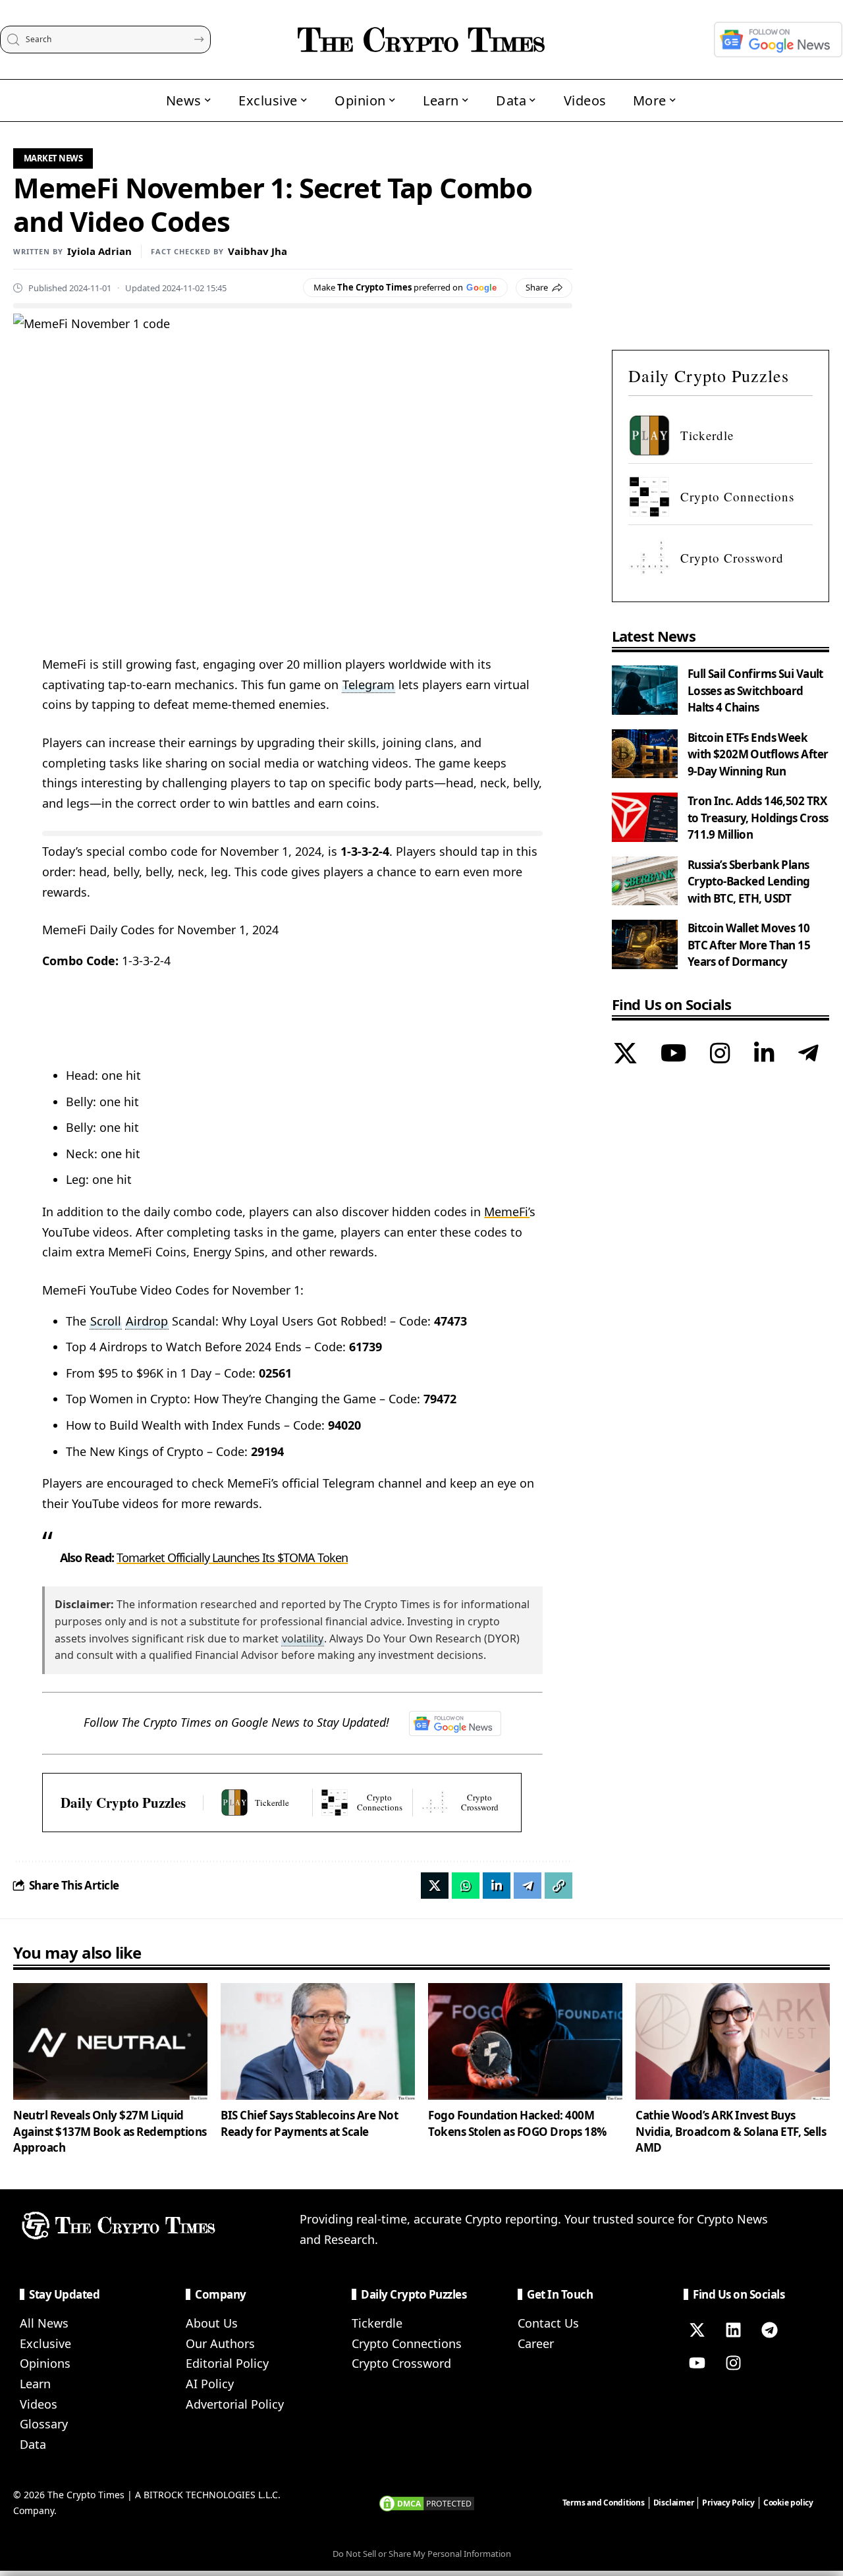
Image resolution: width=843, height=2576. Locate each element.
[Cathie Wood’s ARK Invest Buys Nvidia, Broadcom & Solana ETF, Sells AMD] (733, 2041)
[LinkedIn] (764, 1054)
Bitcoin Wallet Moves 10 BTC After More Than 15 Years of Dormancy (749, 945)
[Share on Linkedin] (497, 1886)
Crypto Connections (407, 2343)
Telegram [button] (368, 685)
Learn (35, 2384)
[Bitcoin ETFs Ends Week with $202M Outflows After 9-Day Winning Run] (645, 753)
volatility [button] (303, 1638)
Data (33, 2444)
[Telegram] (808, 1054)
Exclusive (45, 2343)
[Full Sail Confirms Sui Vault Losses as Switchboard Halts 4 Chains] (645, 690)
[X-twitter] (697, 2330)
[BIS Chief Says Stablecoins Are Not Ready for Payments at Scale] (318, 2041)
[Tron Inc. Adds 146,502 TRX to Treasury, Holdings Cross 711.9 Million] (645, 817)
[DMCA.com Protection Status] (427, 2502)
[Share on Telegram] (528, 1886)
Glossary (44, 2424)
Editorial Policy (227, 2363)
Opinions (45, 2363)
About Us (212, 2323)
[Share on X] (435, 1886)
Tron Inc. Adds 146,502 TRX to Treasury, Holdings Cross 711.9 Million (758, 818)
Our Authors (220, 2343)
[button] (558, 1886)
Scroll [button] (106, 1321)
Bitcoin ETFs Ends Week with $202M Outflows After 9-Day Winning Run (758, 754)
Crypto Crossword (401, 2363)
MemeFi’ (507, 1212)
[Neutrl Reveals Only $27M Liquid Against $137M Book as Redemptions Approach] (110, 2041)
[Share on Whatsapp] (466, 1886)
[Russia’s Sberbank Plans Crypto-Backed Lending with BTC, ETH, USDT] (645, 881)
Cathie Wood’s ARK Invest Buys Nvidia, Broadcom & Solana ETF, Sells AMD (731, 2131)
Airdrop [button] (147, 1321)
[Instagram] (720, 1054)
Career (536, 2343)
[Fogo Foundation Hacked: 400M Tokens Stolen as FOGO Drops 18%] (525, 2041)
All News (44, 2323)
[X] (625, 1054)
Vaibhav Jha (258, 251)
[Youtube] (697, 2363)
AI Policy (210, 2384)
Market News (53, 158)
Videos (39, 2404)
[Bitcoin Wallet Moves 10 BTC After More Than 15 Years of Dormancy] (645, 944)
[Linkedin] (733, 2330)
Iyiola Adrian (99, 251)
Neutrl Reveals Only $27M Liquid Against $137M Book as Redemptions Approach (110, 2131)
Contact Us (548, 2323)
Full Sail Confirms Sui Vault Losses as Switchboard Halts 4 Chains (755, 690)
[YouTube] (673, 1054)
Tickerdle (377, 2323)
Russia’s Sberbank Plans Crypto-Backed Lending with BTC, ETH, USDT (749, 881)
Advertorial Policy (235, 2404)
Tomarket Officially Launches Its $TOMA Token (232, 1557)
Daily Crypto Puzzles (123, 1803)
